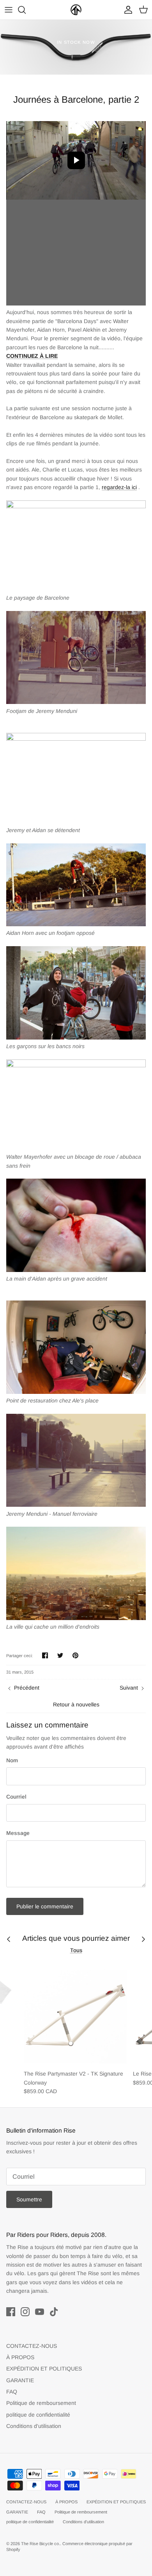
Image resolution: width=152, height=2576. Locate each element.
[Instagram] (25, 2312)
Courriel (16, 1797)
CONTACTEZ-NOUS (32, 2346)
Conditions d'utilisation (34, 2426)
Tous (76, 1950)
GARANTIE (20, 2380)
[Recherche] (26, 10)
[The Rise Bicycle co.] (76, 10)
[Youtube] (40, 2312)
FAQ (12, 2392)
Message (18, 1833)
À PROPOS (20, 2357)
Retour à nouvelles (76, 1704)
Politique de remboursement (41, 2403)
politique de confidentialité (38, 2415)
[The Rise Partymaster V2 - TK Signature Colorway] (75, 2014)
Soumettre (29, 2199)
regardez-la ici (119, 487)
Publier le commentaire (45, 1906)
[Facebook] (11, 2312)
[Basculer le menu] (9, 10)
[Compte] (126, 10)
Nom (12, 1760)
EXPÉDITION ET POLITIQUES (44, 2369)
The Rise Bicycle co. (41, 2544)
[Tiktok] (54, 2312)
